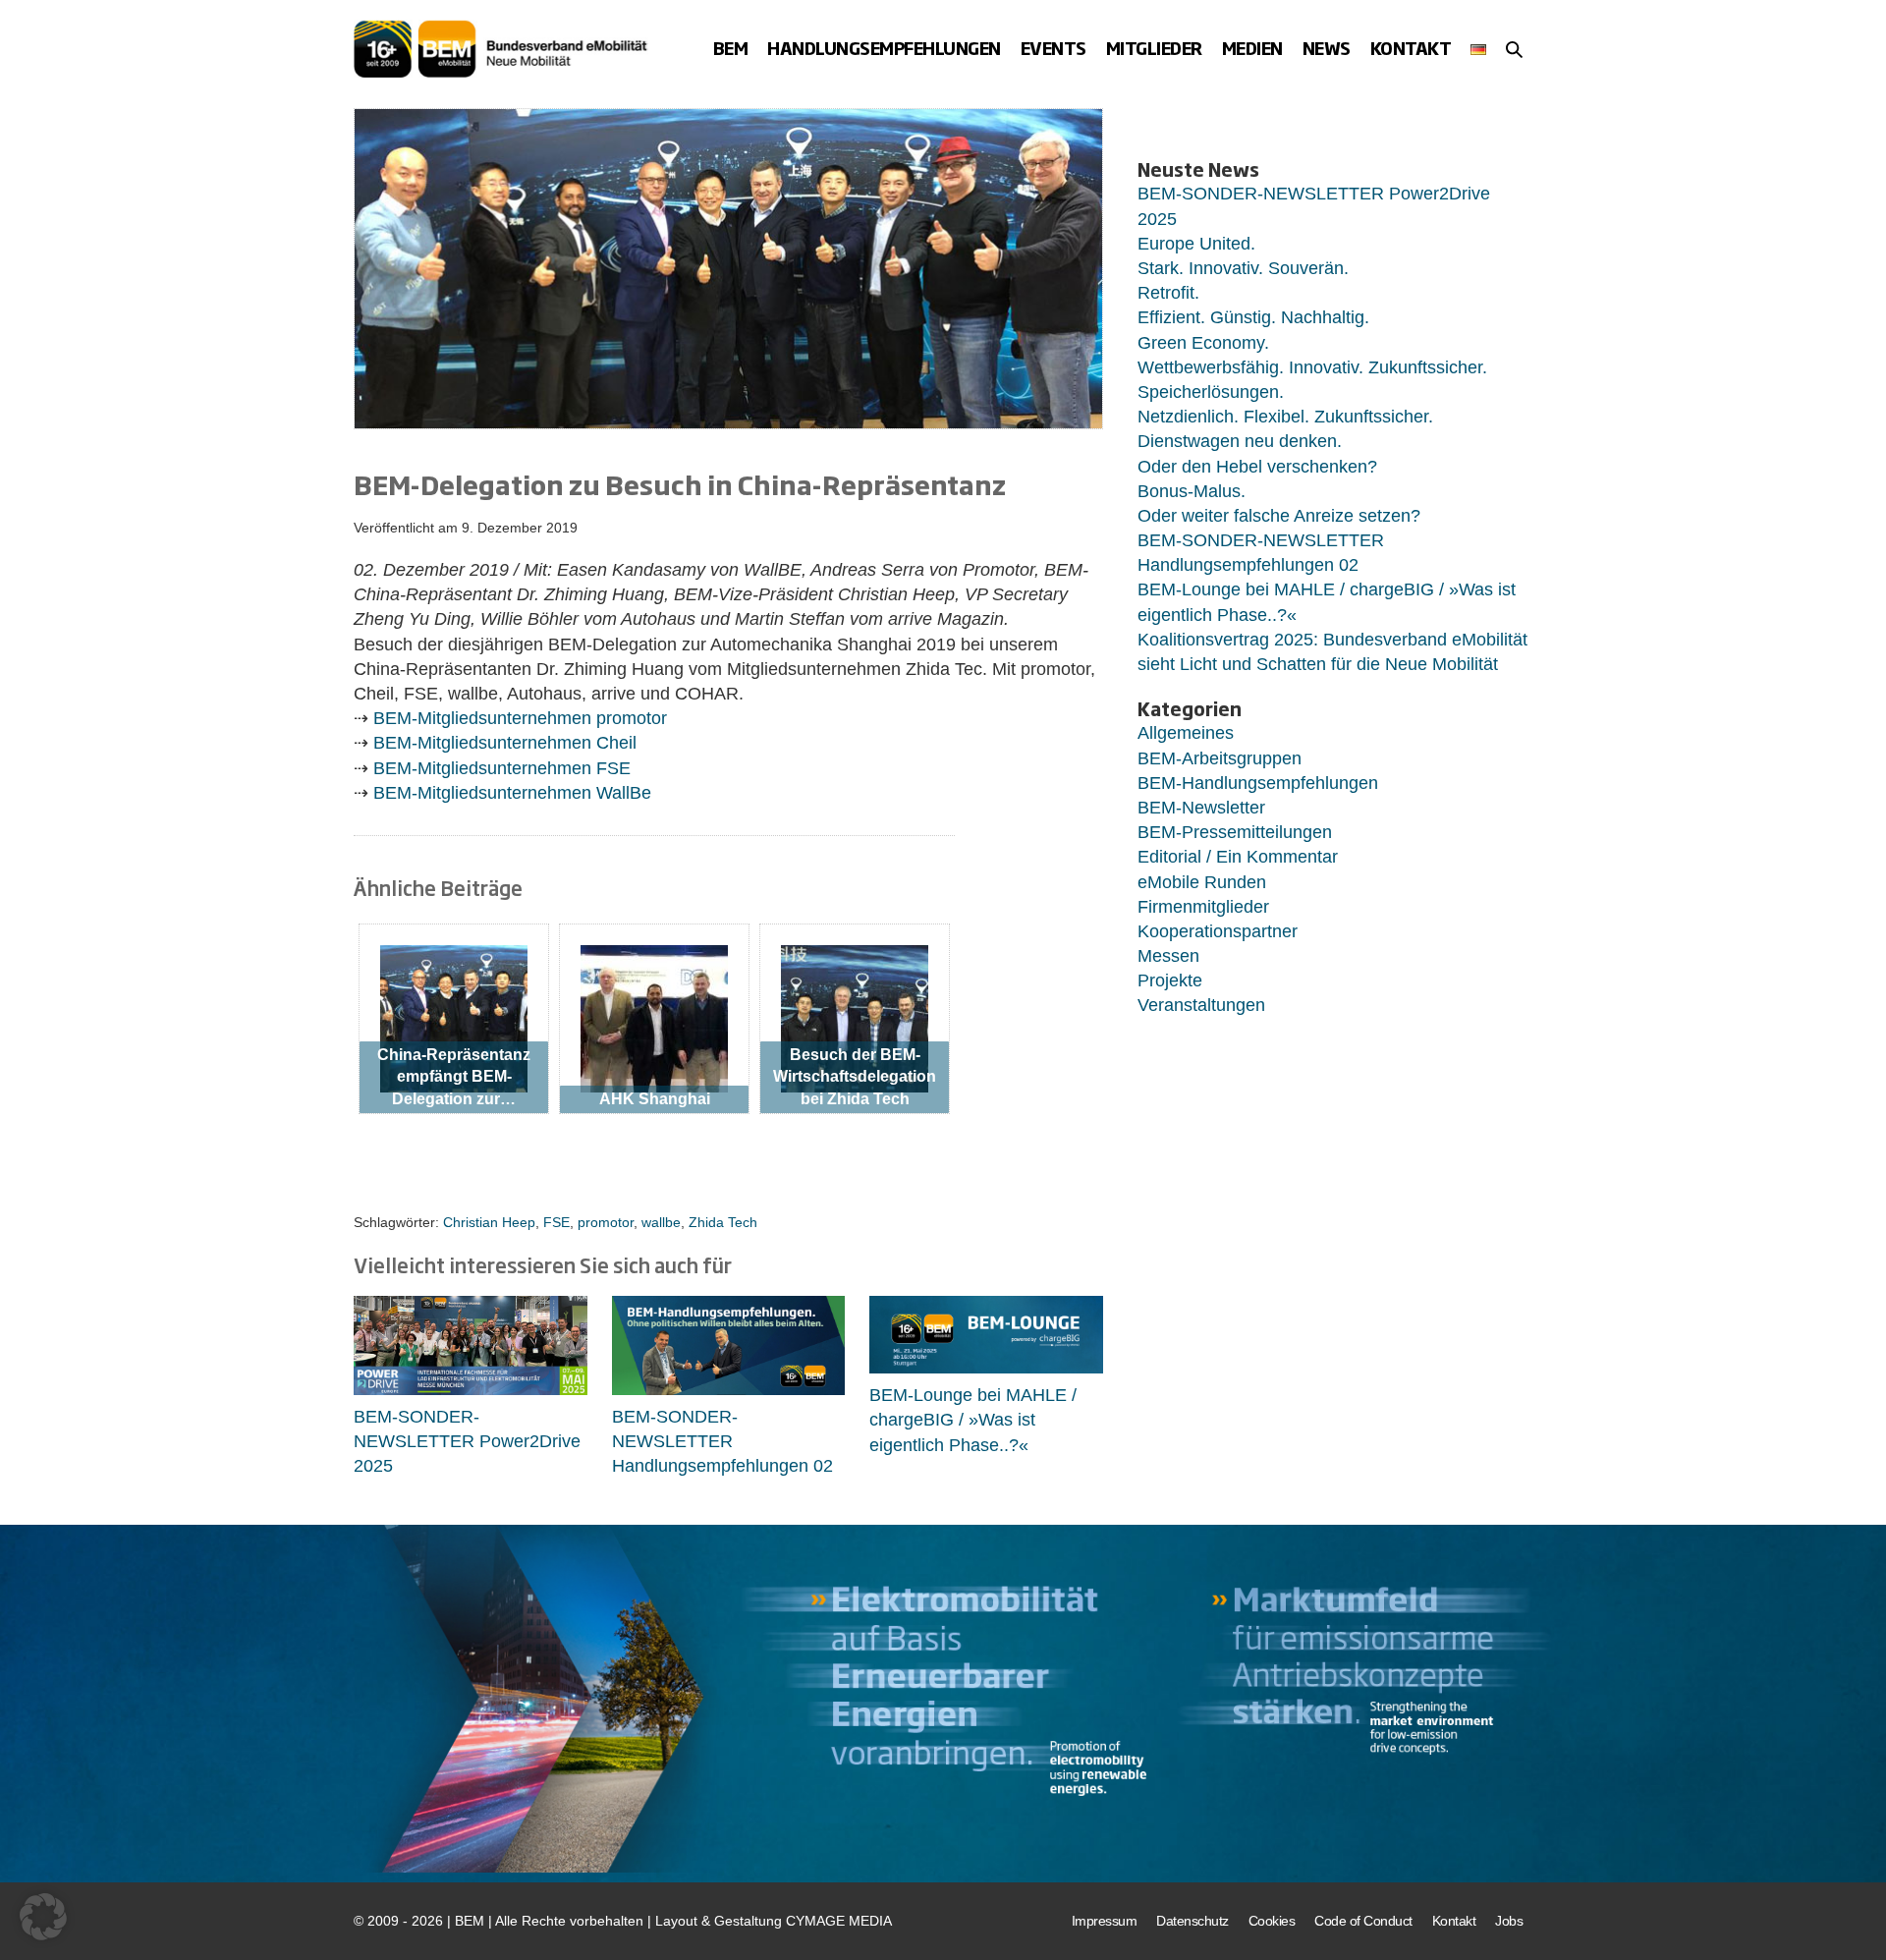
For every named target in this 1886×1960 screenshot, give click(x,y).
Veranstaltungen (1201, 1005)
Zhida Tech (723, 1222)
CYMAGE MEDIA (839, 1921)
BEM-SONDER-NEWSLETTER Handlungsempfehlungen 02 (722, 1441)
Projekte (1170, 980)
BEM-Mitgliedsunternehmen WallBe (512, 793)
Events (1054, 48)
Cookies (1272, 1921)
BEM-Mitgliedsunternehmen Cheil (505, 743)
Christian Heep (489, 1222)
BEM (731, 48)
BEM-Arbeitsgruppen (1220, 758)
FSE (556, 1222)
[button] (1514, 49)
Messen (1168, 956)
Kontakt (1411, 48)
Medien (1252, 48)
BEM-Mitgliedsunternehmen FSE (502, 768)
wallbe (661, 1222)
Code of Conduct (1363, 1921)
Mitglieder (1154, 48)
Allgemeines (1186, 733)
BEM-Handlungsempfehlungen (1258, 783)
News (1327, 48)
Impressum (1105, 1921)
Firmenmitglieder (1203, 907)
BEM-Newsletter (1201, 808)
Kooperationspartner (1218, 931)
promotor (606, 1222)
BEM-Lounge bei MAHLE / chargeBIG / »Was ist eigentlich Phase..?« (973, 1420)
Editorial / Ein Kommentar (1238, 857)
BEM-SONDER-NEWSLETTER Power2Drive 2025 (467, 1441)
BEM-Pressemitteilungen (1235, 832)
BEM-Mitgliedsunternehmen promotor (520, 718)
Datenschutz (1193, 1921)
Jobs (1509, 1921)
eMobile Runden (1202, 882)
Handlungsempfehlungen (884, 48)
